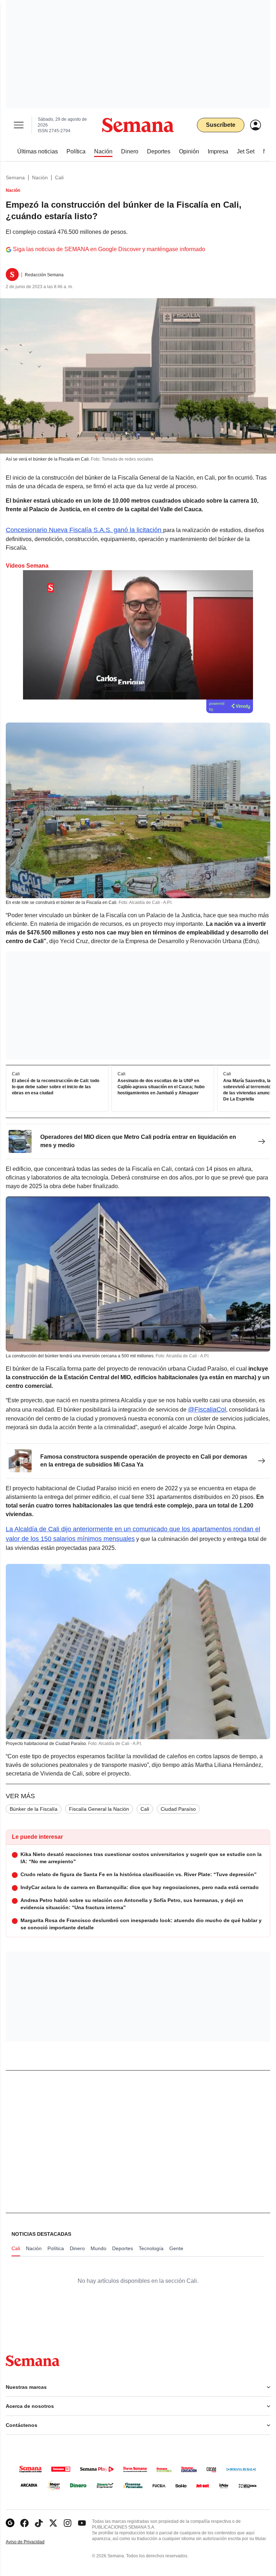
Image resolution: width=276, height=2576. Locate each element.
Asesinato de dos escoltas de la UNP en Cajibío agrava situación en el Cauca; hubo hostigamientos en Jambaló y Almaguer (161, 1087)
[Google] (10, 2523)
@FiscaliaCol (207, 1409)
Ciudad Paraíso (178, 1809)
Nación (40, 177)
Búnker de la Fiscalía (34, 1809)
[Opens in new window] (24, 2523)
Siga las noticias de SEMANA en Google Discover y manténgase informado (109, 249)
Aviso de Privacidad (33, 2542)
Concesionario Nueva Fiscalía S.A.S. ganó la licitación (84, 530)
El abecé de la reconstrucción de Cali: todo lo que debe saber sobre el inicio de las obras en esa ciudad (56, 1087)
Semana (15, 177)
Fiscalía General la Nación (99, 1809)
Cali (59, 177)
